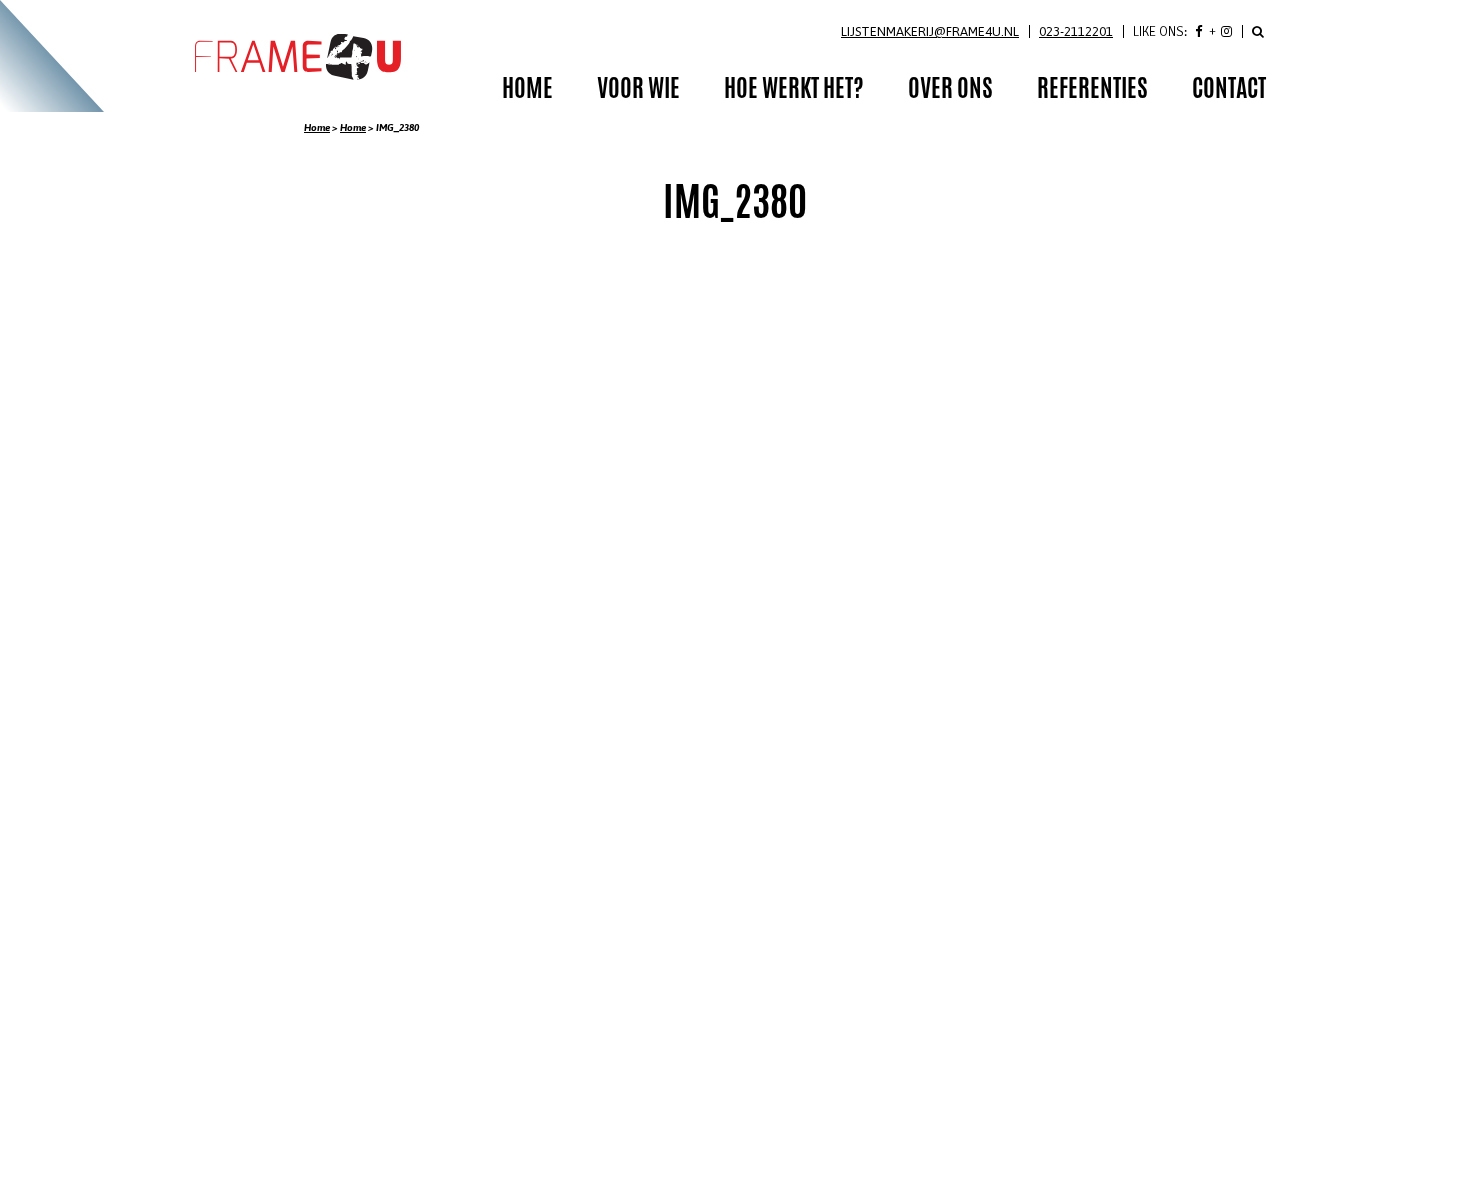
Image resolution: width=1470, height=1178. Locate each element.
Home (317, 127)
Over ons (950, 91)
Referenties (1092, 91)
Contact (1229, 91)
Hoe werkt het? (794, 91)
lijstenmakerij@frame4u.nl (930, 31)
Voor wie (638, 91)
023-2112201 (1076, 31)
